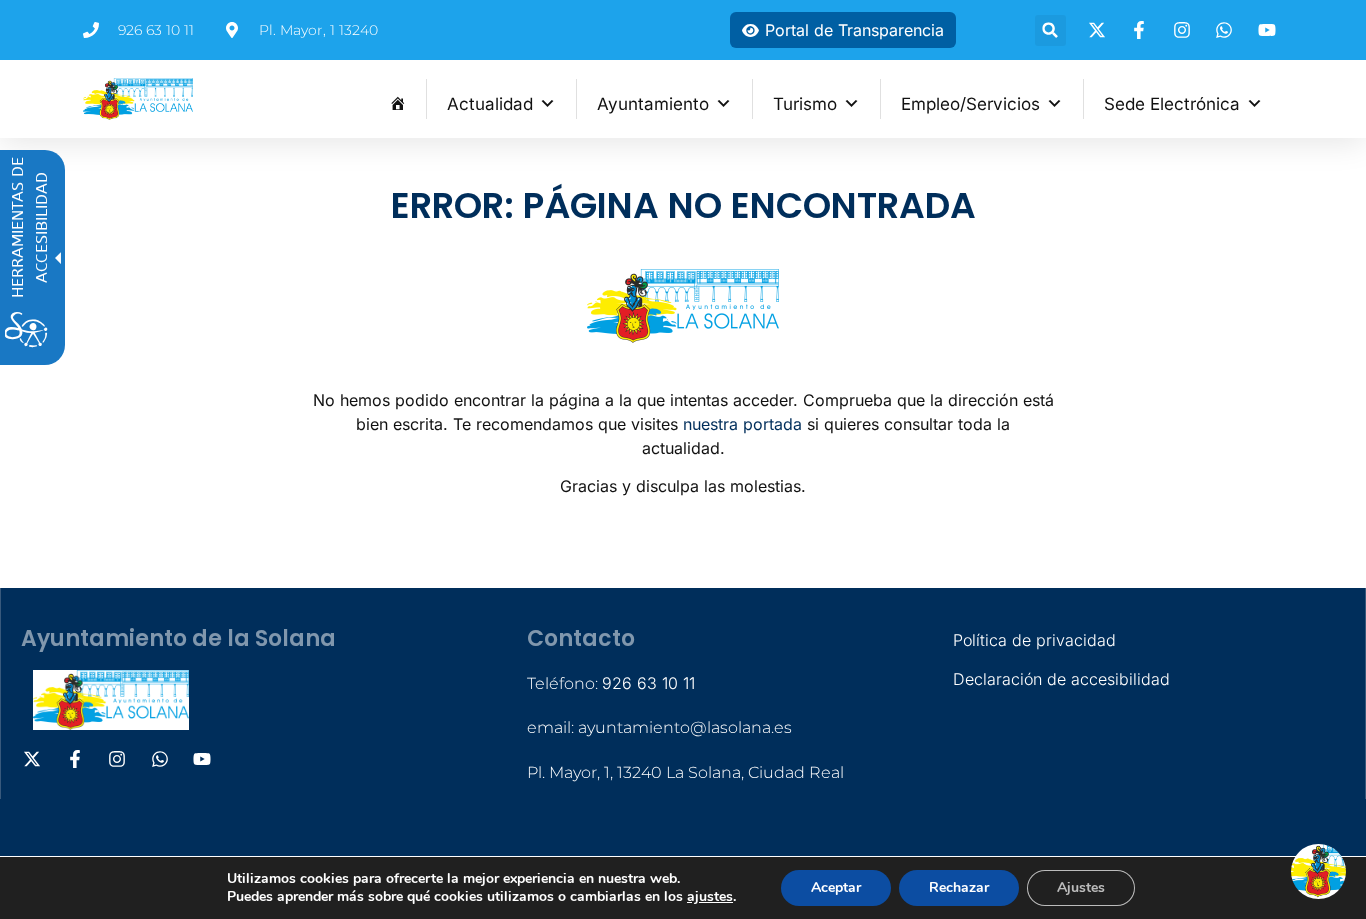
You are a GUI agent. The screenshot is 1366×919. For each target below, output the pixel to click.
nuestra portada (742, 424)
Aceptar (836, 887)
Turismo (805, 104)
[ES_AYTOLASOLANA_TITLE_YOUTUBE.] (1270, 30)
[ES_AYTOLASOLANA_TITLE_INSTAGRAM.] (1185, 30)
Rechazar (959, 887)
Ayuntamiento (653, 104)
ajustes (710, 897)
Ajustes (1081, 887)
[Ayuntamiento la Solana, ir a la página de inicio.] (138, 99)
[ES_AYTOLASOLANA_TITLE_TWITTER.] (1100, 30)
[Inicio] (397, 99)
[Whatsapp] (1227, 30)
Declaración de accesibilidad (1061, 679)
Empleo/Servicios (970, 104)
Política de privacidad (1034, 640)
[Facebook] (1142, 30)
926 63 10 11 (648, 683)
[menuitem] (397, 99)
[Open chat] (1318, 871)
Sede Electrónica (1172, 104)
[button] (1050, 30)
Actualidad (490, 104)
